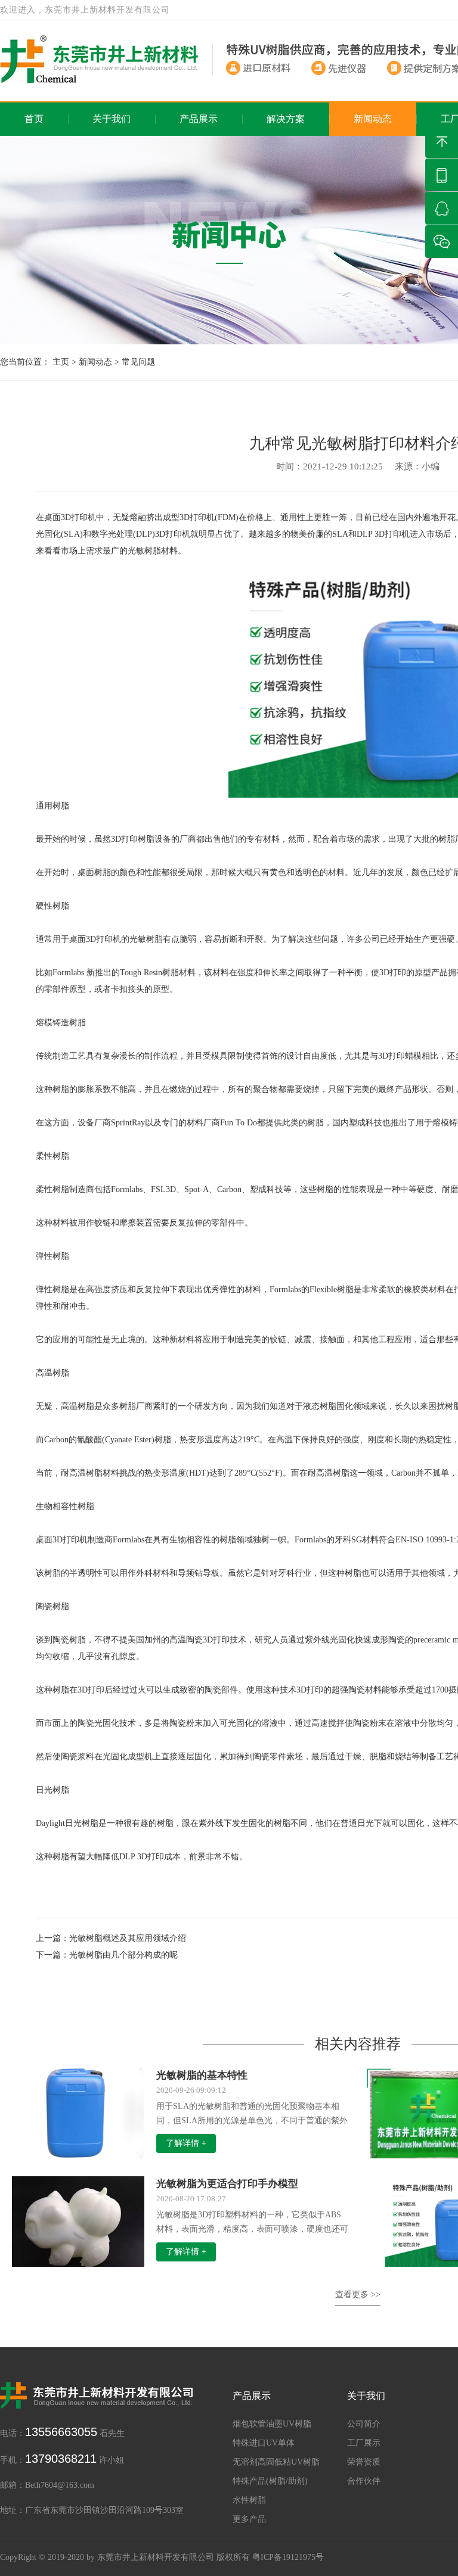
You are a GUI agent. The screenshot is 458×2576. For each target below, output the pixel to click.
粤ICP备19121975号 (288, 2557)
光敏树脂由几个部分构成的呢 (123, 1955)
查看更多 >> (358, 2295)
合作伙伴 (364, 2481)
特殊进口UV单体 (264, 2443)
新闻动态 (373, 119)
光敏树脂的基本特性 (202, 2075)
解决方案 (286, 119)
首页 (34, 119)
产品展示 (199, 119)
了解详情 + (186, 2143)
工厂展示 (364, 2443)
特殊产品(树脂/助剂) (270, 2481)
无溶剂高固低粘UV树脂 (276, 2462)
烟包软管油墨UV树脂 (272, 2424)
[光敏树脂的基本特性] (78, 2112)
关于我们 (112, 119)
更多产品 (249, 2519)
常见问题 (138, 362)
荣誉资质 (364, 2462)
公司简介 (364, 2424)
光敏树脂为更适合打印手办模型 (227, 2184)
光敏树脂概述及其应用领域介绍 (128, 1938)
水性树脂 (249, 2500)
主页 (61, 362)
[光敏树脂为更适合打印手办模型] (78, 2225)
